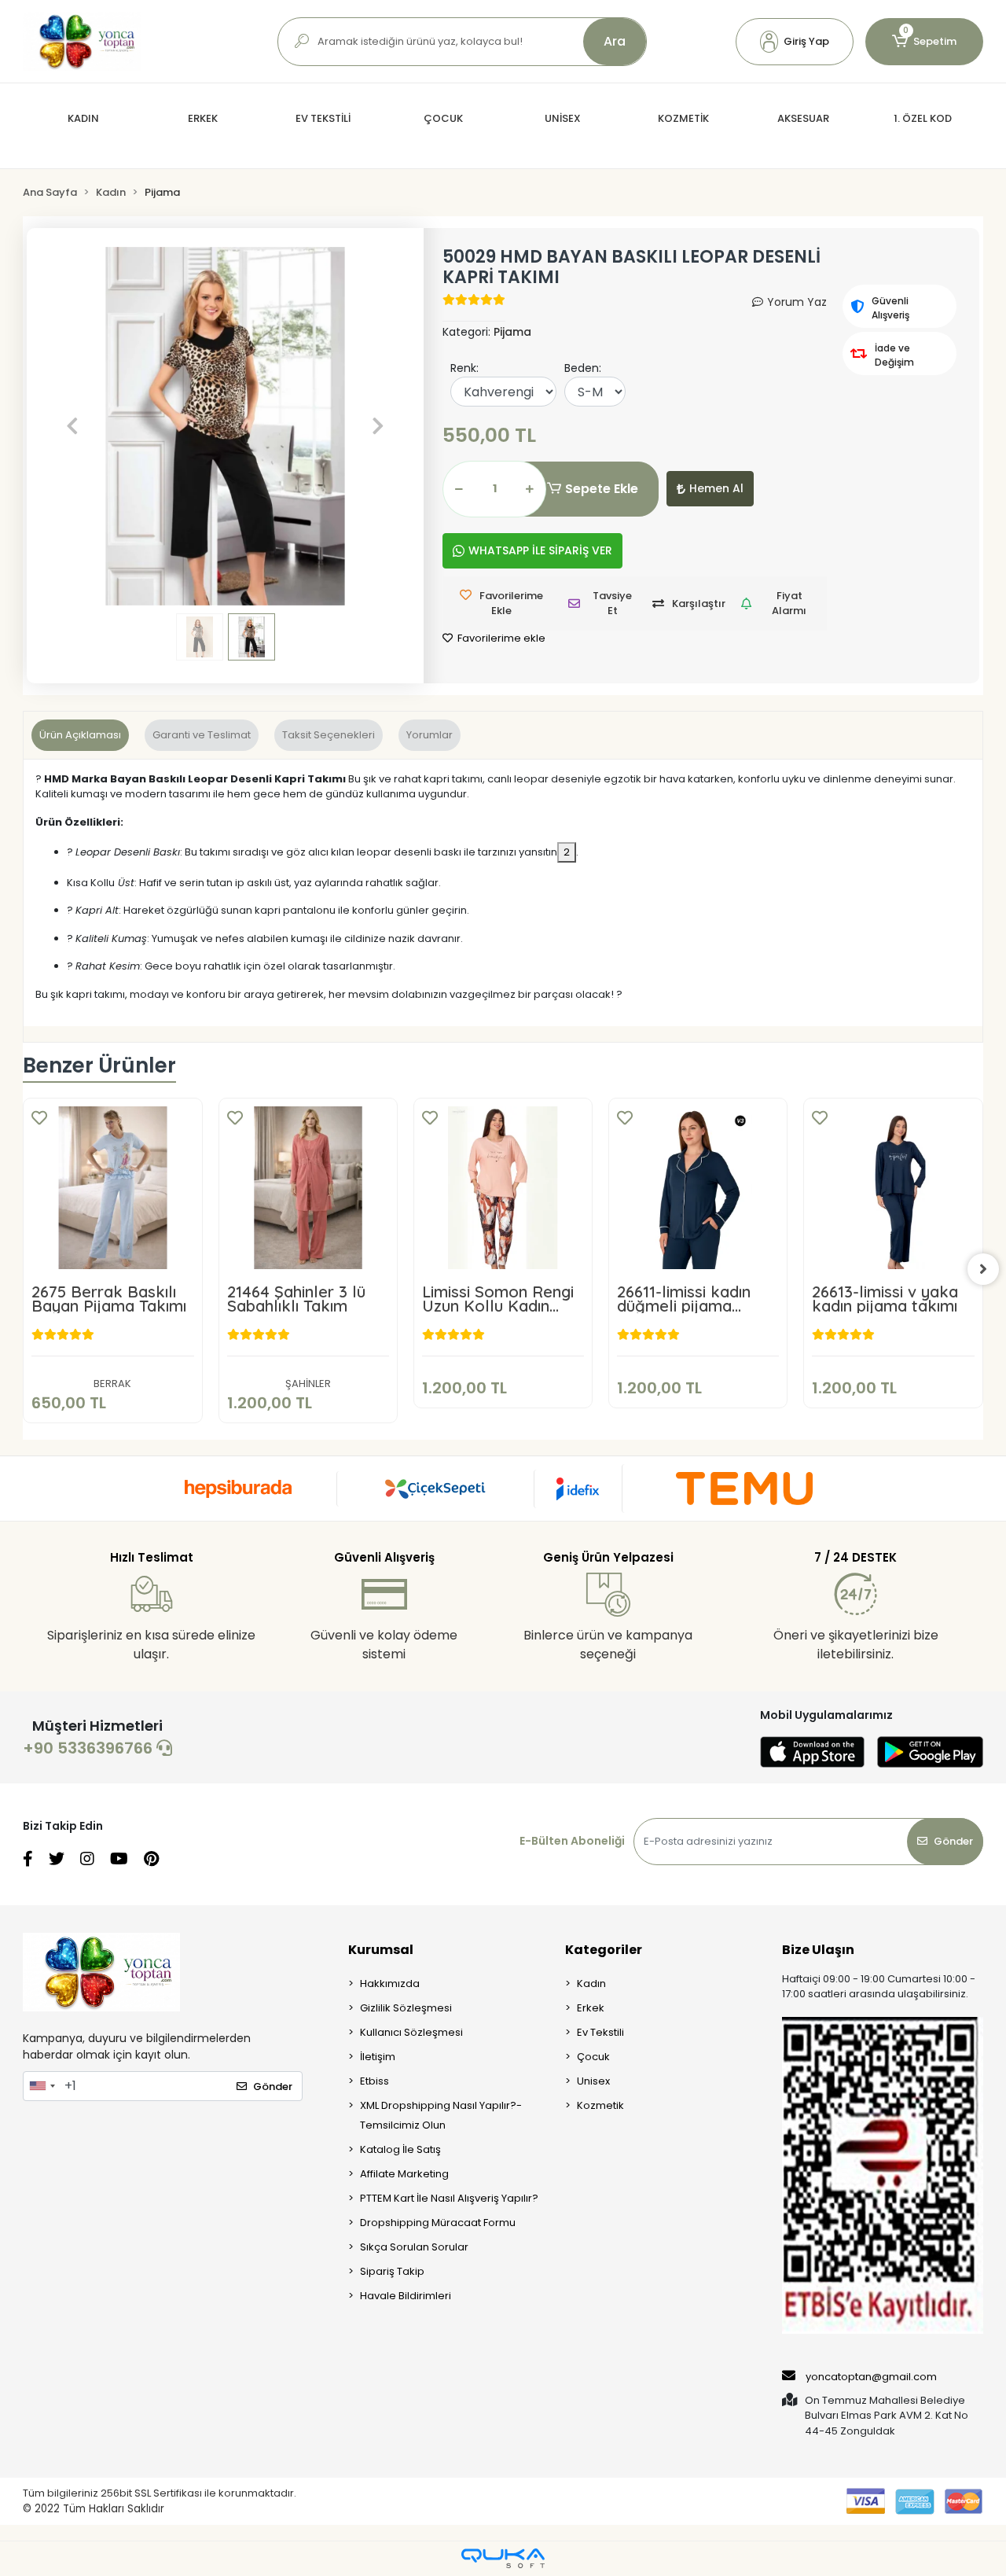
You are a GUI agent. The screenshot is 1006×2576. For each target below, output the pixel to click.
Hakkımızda (390, 1984)
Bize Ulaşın (818, 1950)
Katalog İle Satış (400, 2149)
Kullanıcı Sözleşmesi (411, 2032)
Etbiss (374, 2081)
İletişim (378, 2057)
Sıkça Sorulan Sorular (414, 2247)
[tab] (80, 735)
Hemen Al (716, 488)
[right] (983, 1269)
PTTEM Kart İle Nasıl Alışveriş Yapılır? (449, 2198)
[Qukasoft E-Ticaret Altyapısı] (503, 2558)
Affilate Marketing (404, 2174)
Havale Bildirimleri (406, 2296)
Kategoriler (604, 1950)
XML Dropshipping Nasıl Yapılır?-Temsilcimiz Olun (441, 2115)
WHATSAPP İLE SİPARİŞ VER (540, 550)
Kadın (591, 1984)
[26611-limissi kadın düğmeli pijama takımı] (698, 1187)
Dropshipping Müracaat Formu (438, 2223)
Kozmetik (600, 2105)
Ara (615, 41)
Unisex (593, 2081)
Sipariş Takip (392, 2271)
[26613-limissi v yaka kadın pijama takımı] (893, 1187)
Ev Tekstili (600, 2032)
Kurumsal (381, 1950)
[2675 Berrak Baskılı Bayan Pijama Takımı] (112, 1187)
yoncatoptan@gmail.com (871, 2377)
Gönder (953, 1841)
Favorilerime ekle (500, 638)
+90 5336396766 (90, 1748)
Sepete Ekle (602, 489)
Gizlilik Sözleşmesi (406, 2008)
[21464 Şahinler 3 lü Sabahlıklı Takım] (308, 1187)
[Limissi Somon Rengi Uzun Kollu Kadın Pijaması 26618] (503, 1187)
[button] (795, 42)
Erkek (591, 2008)
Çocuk (593, 2057)
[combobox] (42, 2086)
